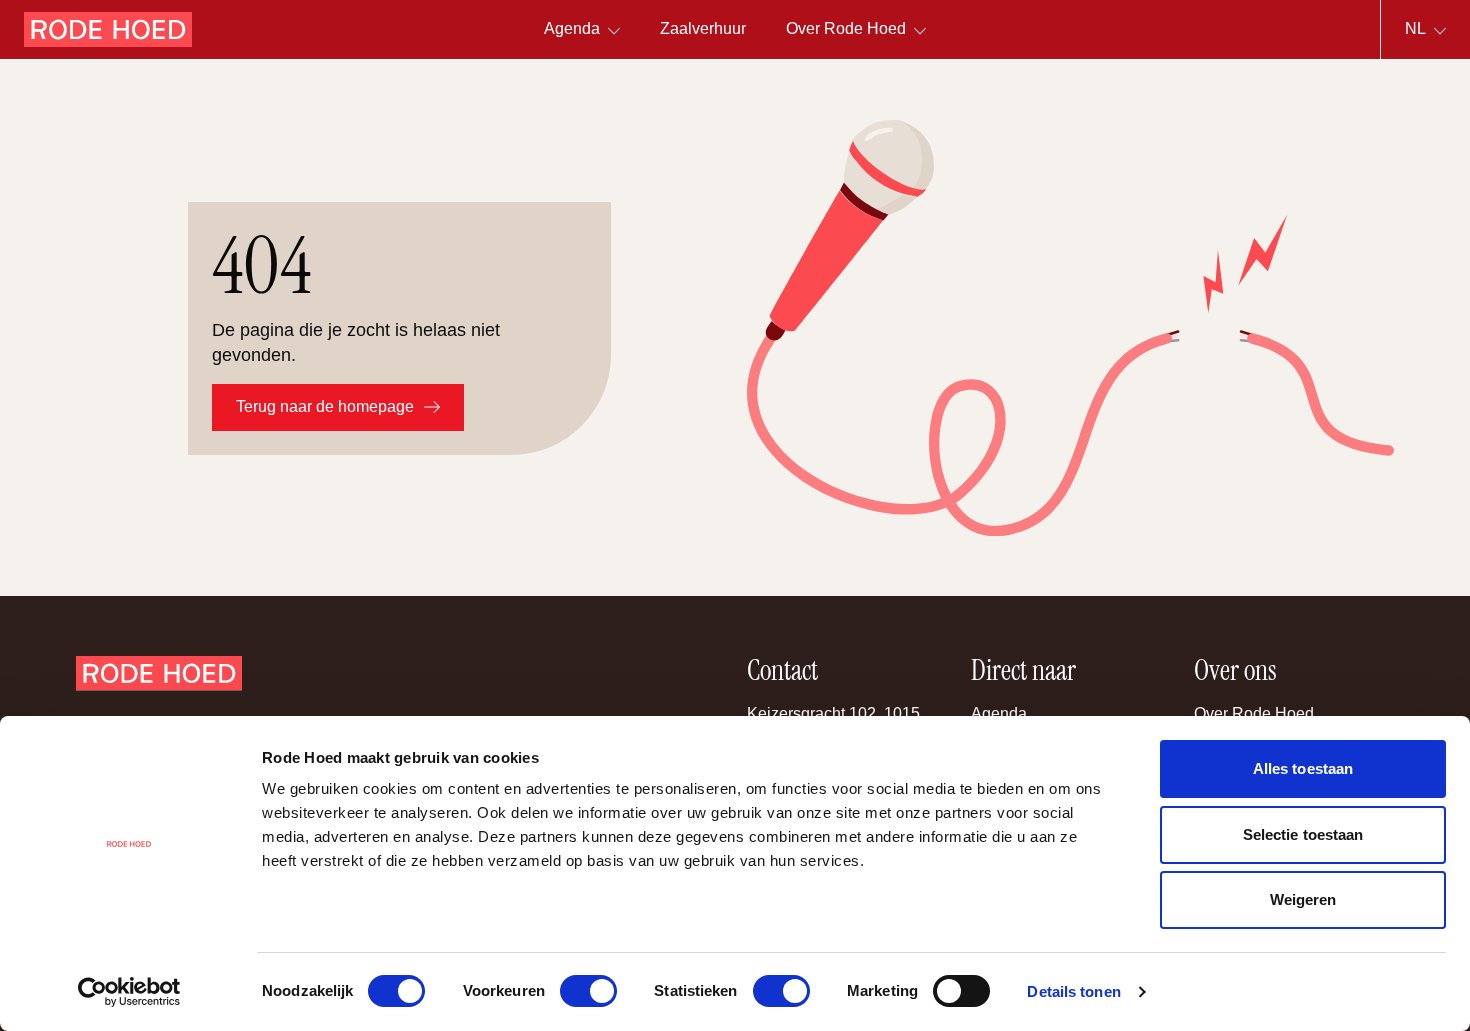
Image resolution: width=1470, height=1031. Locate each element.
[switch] (588, 991)
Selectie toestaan (1303, 834)
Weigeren (1303, 899)
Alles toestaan (1303, 768)
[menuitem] (703, 29)
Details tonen (1073, 991)
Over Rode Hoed (1254, 713)
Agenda (999, 713)
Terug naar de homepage (325, 406)
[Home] (108, 29)
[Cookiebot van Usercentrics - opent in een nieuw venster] (129, 992)
